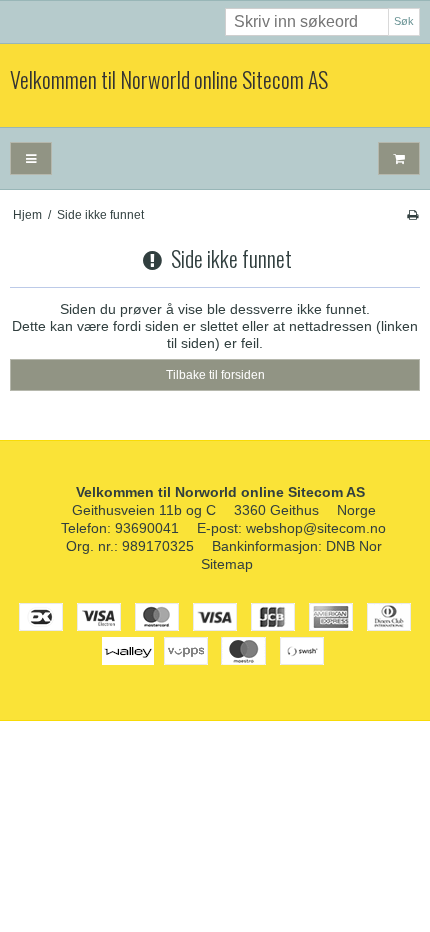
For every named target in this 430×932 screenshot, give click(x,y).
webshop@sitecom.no (316, 528)
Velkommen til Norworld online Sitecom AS (169, 80)
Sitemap (227, 564)
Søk (404, 21)
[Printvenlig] (412, 215)
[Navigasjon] (31, 158)
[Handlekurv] (399, 158)
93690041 (147, 528)
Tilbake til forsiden (215, 375)
